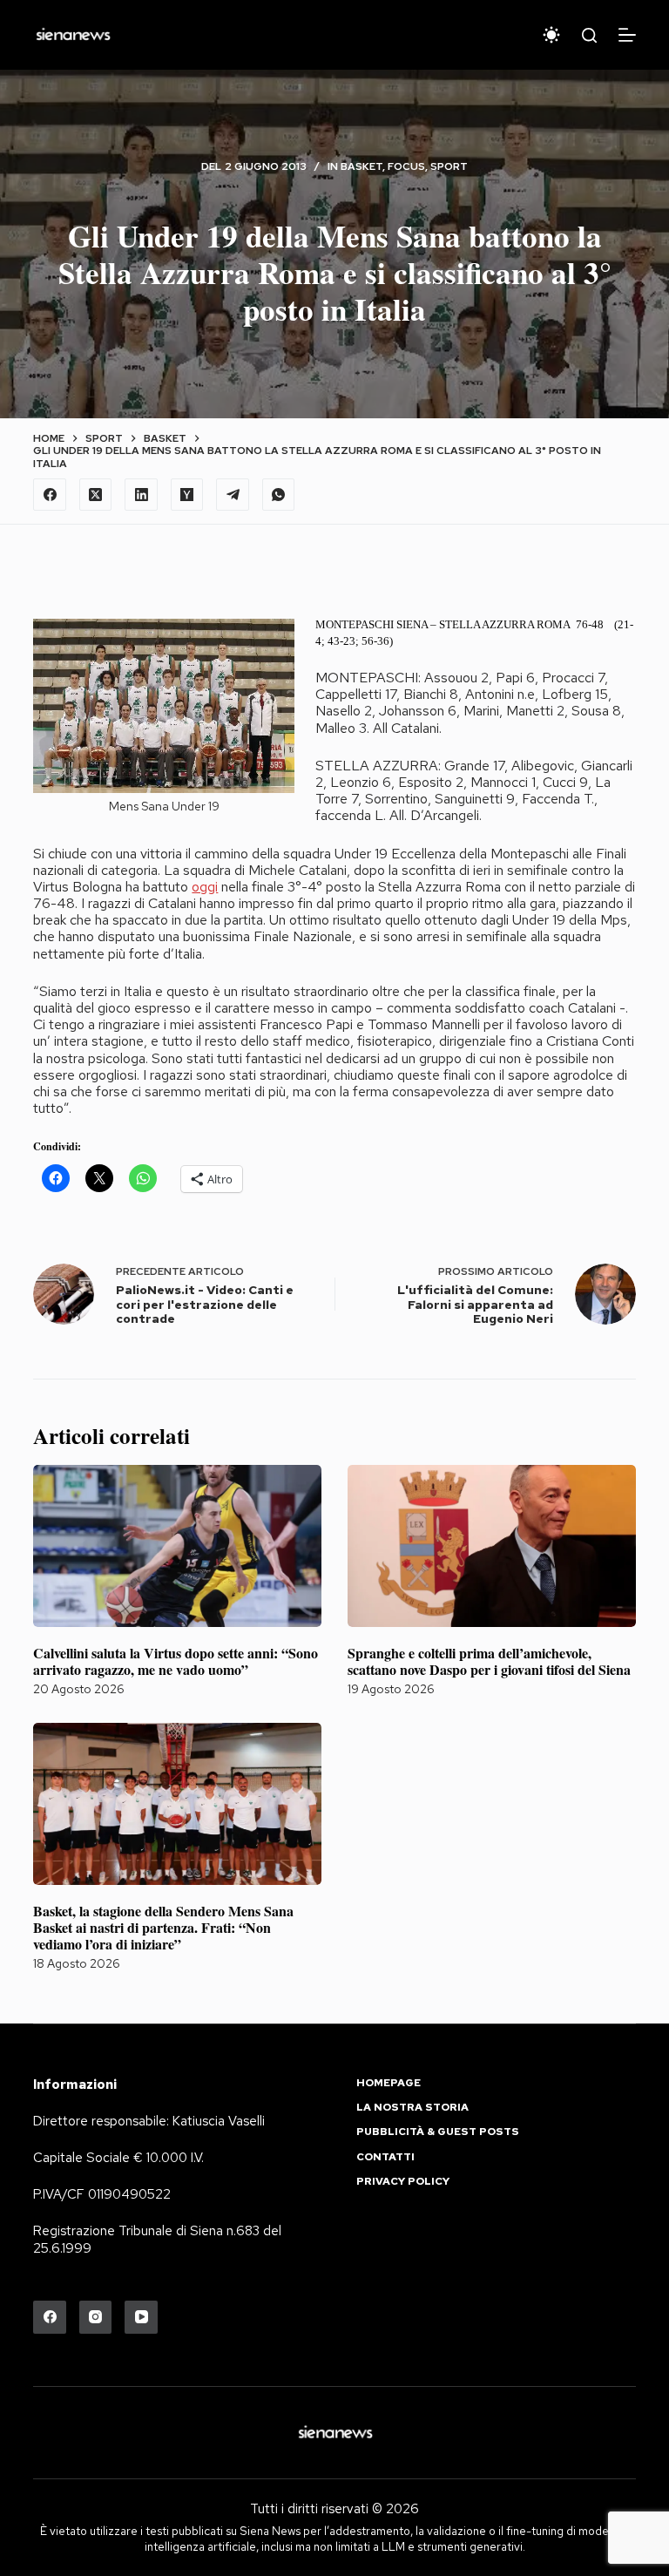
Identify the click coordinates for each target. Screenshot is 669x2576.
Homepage (389, 2083)
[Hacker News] (187, 495)
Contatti (385, 2157)
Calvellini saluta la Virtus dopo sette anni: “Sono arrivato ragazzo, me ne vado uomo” (176, 1661)
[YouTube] (141, 2317)
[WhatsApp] (279, 495)
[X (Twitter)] (96, 495)
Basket (362, 166)
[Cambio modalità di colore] (551, 35)
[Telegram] (233, 495)
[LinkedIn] (141, 495)
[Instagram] (96, 2317)
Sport (449, 166)
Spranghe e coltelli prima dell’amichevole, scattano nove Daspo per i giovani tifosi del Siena (489, 1661)
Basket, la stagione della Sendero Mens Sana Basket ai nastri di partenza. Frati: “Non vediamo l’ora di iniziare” (163, 1927)
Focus (406, 166)
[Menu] (627, 35)
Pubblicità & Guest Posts (438, 2132)
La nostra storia (412, 2108)
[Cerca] (589, 35)
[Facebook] (50, 495)
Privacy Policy (403, 2182)
